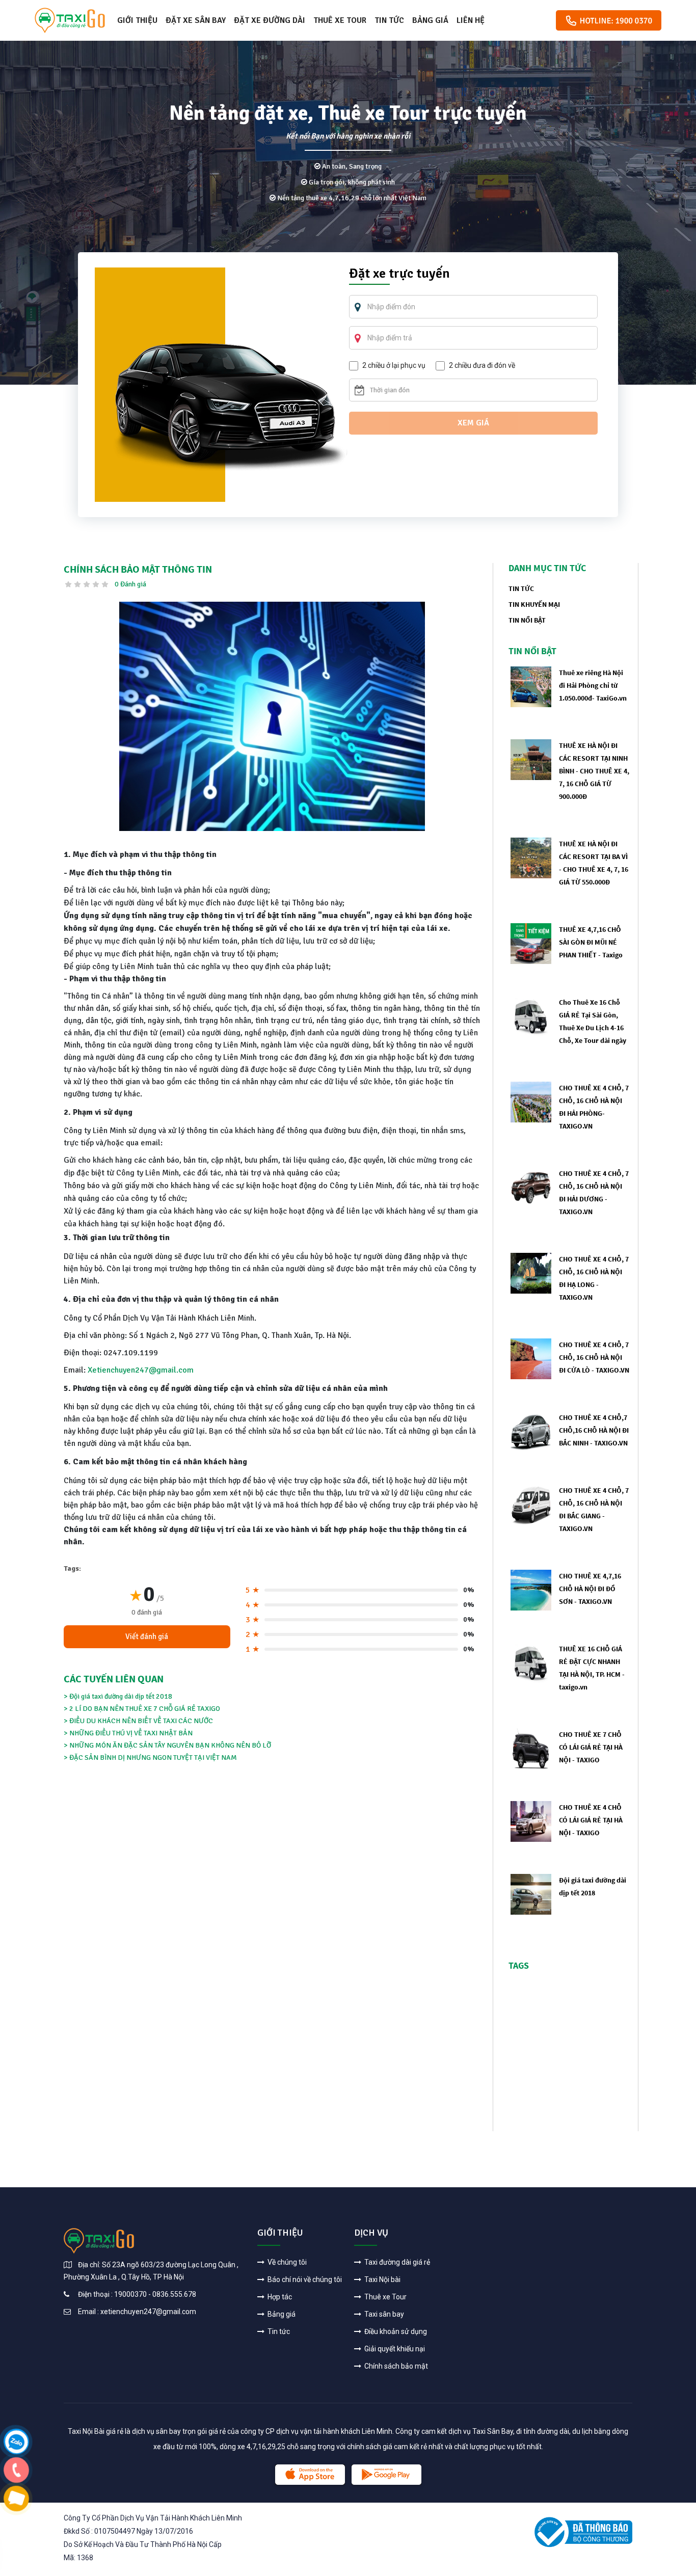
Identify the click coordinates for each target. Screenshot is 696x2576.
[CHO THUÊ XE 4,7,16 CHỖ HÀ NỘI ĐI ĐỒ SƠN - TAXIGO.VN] (531, 1589)
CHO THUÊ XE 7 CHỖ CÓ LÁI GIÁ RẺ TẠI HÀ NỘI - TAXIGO (591, 1747)
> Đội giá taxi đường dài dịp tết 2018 (118, 1696)
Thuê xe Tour (340, 20)
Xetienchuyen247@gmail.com (141, 1370)
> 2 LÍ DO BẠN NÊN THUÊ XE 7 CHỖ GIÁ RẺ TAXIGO (142, 1709)
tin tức (521, 588)
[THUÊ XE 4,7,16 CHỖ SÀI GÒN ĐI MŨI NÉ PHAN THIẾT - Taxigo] (531, 943)
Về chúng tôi (286, 2262)
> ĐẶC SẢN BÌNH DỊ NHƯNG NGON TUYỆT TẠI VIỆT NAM (150, 1757)
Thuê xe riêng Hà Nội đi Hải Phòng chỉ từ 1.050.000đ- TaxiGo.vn (593, 685)
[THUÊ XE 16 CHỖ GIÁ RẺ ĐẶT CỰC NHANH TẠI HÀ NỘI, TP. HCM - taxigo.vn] (531, 1662)
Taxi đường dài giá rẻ (396, 2262)
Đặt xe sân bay (196, 20)
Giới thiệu (137, 20)
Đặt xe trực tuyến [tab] (399, 275)
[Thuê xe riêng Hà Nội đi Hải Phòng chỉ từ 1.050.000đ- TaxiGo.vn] (531, 686)
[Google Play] (386, 2475)
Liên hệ (471, 20)
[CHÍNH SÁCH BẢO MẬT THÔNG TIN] (272, 716)
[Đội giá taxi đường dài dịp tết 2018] (531, 1894)
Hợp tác (279, 2297)
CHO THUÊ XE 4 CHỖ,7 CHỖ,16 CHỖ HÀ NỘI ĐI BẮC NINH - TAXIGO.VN (594, 1430)
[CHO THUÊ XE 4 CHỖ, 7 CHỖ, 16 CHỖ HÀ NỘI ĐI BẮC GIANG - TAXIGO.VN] (531, 1504)
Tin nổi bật (527, 620)
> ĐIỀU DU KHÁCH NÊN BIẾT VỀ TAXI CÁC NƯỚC (138, 1721)
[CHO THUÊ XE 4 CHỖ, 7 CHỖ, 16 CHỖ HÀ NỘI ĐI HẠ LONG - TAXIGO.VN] (531, 1272)
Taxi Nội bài (382, 2279)
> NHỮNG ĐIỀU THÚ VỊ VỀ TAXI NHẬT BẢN (128, 1733)
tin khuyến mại (534, 604)
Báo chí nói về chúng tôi (304, 2279)
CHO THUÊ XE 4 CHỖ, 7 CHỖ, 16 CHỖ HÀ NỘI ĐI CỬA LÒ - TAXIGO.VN (594, 1357)
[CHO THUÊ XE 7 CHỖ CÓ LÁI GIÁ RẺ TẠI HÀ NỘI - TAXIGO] (531, 1748)
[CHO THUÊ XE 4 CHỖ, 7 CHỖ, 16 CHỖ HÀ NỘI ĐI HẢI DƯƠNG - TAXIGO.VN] (531, 1187)
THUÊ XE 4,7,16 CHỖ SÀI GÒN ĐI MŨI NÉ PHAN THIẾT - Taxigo (591, 942)
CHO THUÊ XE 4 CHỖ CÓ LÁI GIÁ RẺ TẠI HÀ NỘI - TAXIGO (591, 1820)
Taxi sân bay (383, 2314)
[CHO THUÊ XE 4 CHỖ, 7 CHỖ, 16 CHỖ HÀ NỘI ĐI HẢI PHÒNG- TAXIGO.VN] (531, 1101)
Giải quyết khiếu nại (394, 2349)
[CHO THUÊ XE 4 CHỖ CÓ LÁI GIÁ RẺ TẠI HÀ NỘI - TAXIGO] (531, 1821)
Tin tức (389, 20)
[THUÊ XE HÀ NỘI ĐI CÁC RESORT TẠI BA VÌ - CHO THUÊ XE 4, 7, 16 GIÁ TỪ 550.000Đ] (531, 857)
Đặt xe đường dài (270, 20)
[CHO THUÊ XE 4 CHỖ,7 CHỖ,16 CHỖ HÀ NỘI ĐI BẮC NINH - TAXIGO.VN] (531, 1431)
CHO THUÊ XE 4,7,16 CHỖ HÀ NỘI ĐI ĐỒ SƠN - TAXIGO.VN (590, 1589)
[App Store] (310, 2475)
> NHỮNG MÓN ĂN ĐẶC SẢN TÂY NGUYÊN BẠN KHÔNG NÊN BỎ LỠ (167, 1745)
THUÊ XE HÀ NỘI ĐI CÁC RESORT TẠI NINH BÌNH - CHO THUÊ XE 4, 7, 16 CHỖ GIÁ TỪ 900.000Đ (594, 771)
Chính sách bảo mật (395, 2366)
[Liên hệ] (17, 2441)
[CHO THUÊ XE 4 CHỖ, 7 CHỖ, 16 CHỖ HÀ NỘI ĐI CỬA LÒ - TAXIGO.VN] (531, 1358)
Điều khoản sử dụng (395, 2331)
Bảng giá (430, 20)
